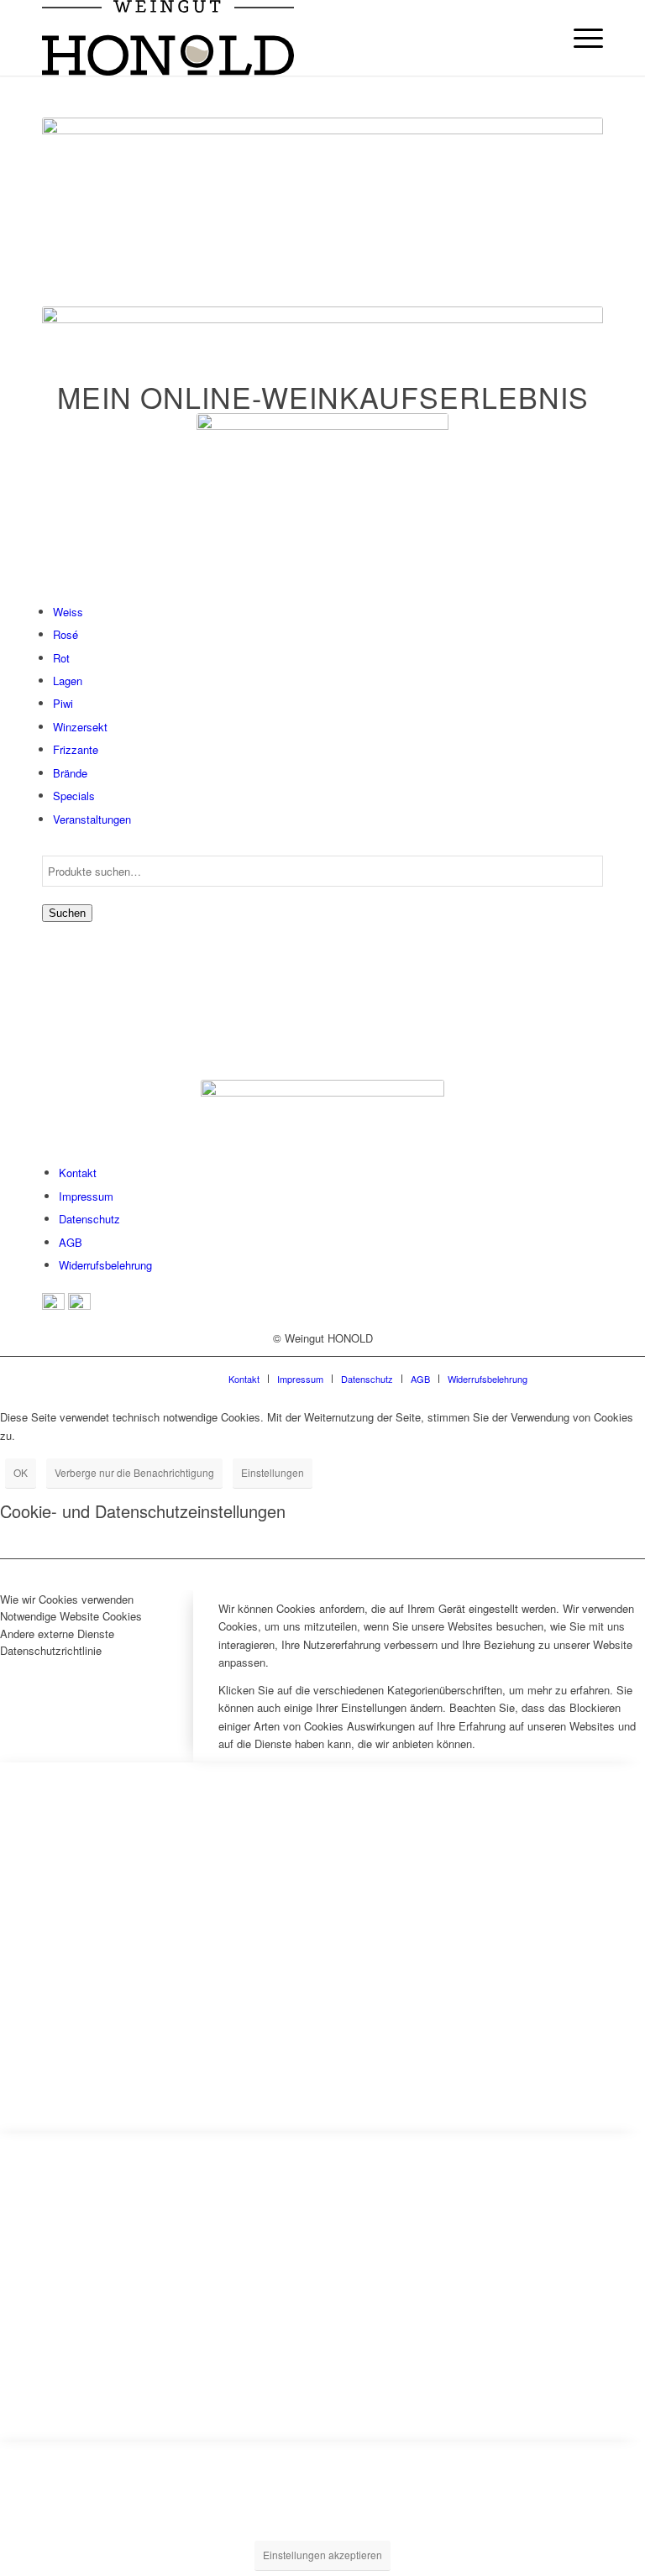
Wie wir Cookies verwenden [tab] (67, 1599)
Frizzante (76, 749)
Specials (74, 796)
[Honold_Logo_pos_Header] (168, 38)
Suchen (67, 913)
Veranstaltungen (92, 819)
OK (21, 1472)
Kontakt (78, 1173)
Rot (61, 658)
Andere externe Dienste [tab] (57, 1634)
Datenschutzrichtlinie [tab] (51, 1650)
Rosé (66, 634)
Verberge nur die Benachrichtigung (134, 1472)
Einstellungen (273, 1472)
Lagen (68, 681)
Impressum (86, 1196)
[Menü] (580, 38)
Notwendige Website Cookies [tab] (71, 1616)
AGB (71, 1242)
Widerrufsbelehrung (105, 1265)
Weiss (68, 612)
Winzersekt (80, 727)
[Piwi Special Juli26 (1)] (322, 503)
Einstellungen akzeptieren (322, 2555)
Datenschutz (89, 1219)
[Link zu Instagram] (590, 1378)
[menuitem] (580, 38)
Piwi (63, 703)
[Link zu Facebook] (565, 1378)
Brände (70, 773)
